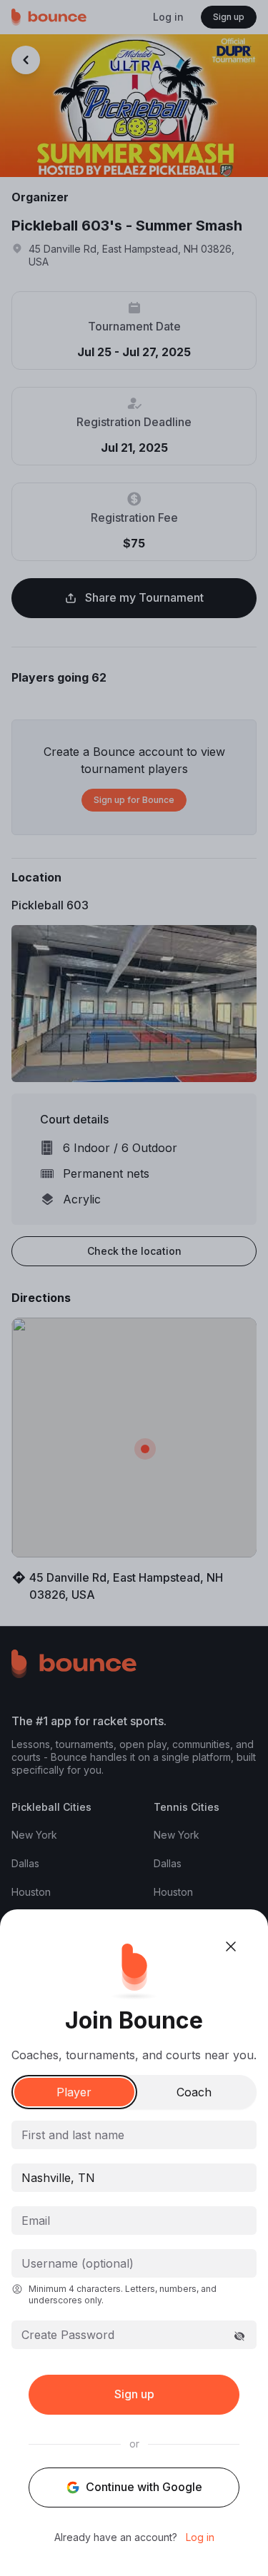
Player (74, 2092)
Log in (200, 2537)
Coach (194, 2092)
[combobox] (134, 2178)
